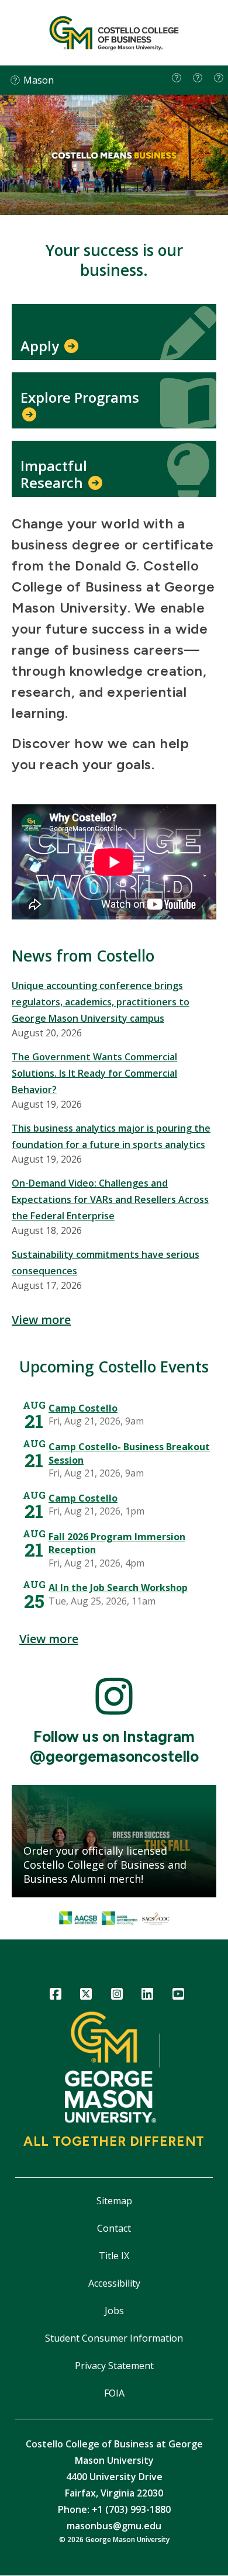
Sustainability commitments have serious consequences (106, 1263)
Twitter (86, 1996)
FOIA (114, 2393)
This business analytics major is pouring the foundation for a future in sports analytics (111, 1136)
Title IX (114, 2256)
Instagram (117, 1996)
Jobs (114, 2311)
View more (41, 1320)
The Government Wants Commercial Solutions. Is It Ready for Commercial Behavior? (94, 1073)
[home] (177, 78)
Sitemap (114, 2201)
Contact (114, 2228)
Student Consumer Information (114, 2338)
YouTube (178, 1996)
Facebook (55, 1996)
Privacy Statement (114, 2366)
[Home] (114, 33)
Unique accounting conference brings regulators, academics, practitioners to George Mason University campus (101, 1002)
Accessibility (114, 2283)
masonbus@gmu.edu (114, 2526)
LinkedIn (148, 1996)
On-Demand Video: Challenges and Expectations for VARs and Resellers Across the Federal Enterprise (110, 1199)
